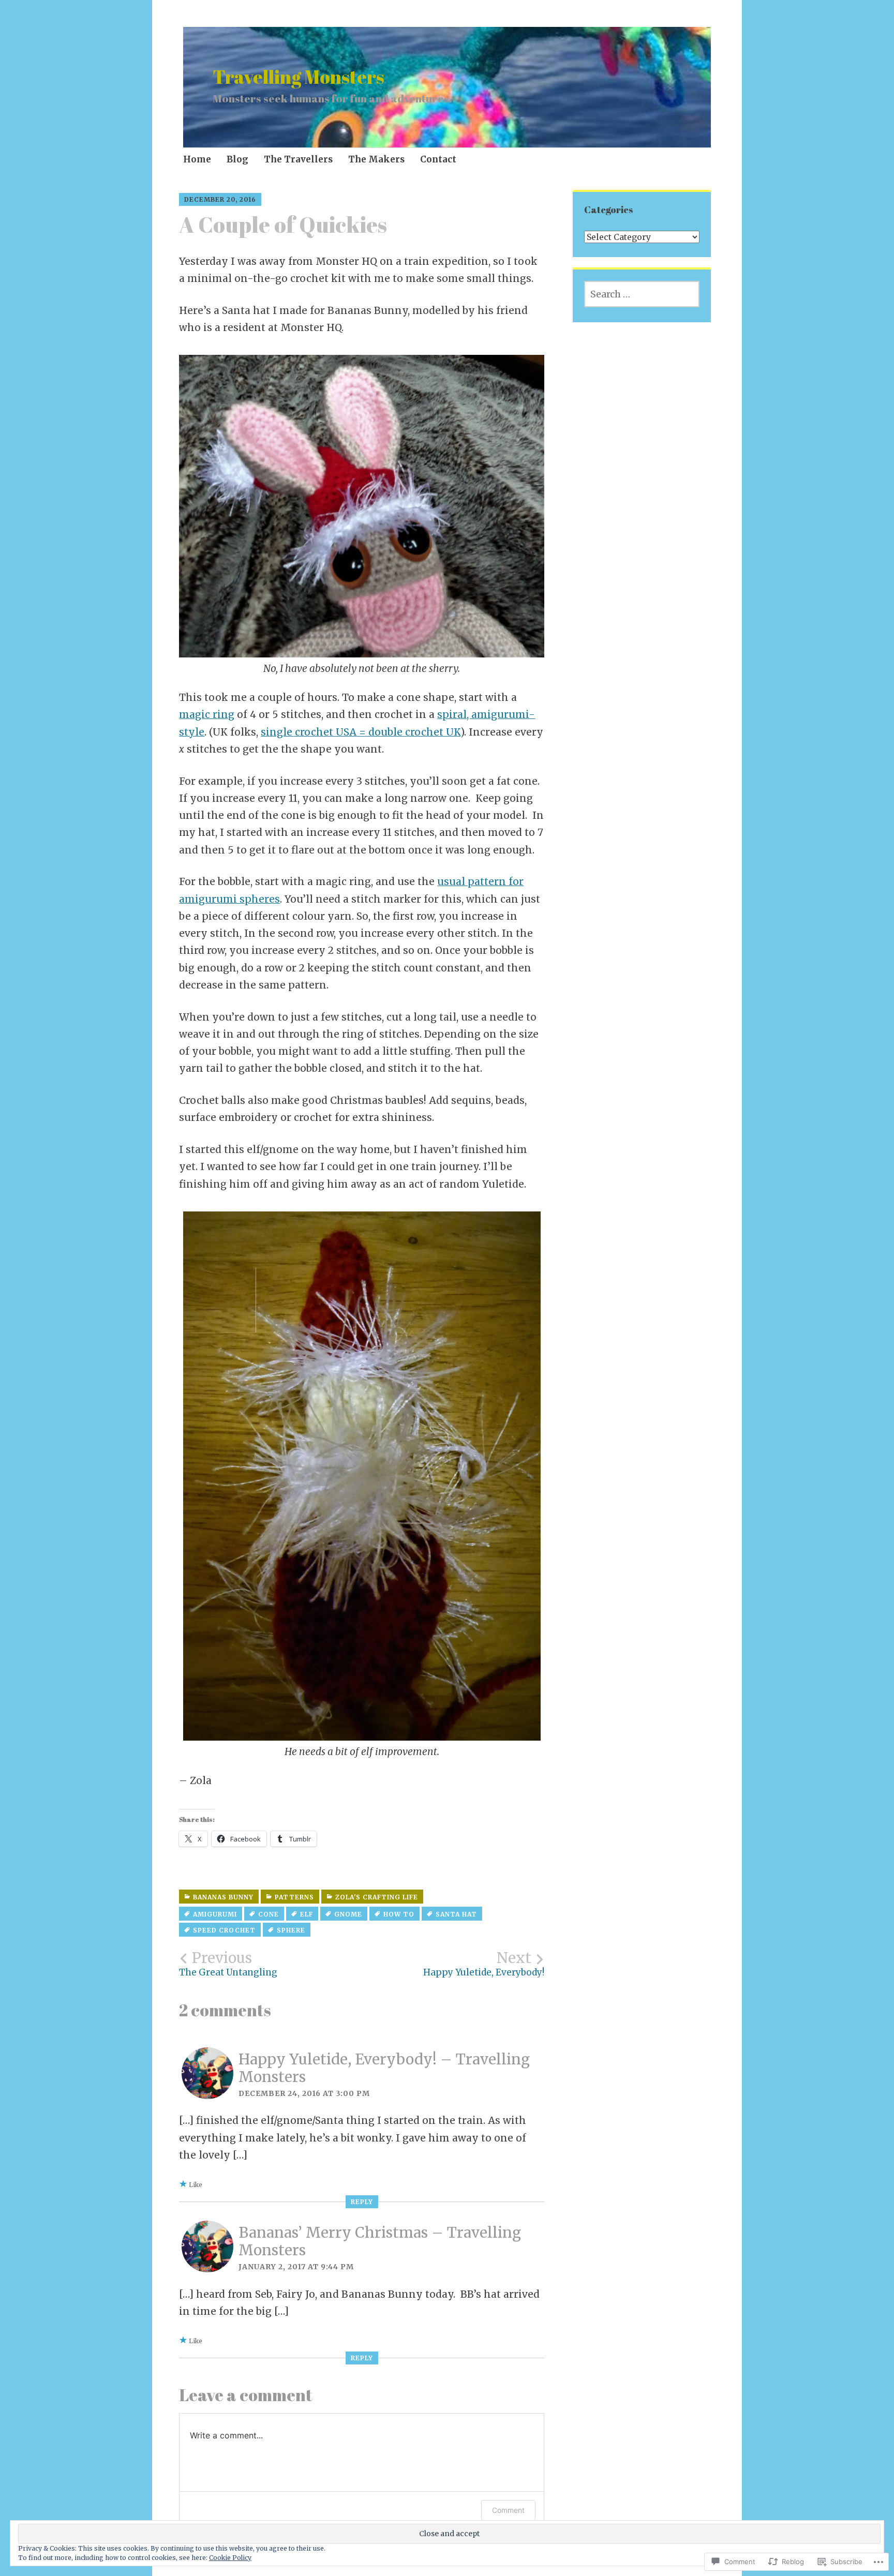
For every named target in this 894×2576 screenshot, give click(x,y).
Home (197, 159)
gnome (348, 1914)
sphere (291, 1930)
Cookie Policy (230, 2558)
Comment (508, 2510)
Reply (362, 2202)
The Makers (376, 159)
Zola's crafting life (377, 1897)
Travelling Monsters (299, 77)
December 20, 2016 (220, 199)
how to (399, 1914)
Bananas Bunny (223, 1897)
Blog (237, 159)
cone (269, 1914)
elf (307, 1914)
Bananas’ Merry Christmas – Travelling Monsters (380, 2241)
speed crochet (224, 1930)
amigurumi (215, 1914)
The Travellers (298, 159)
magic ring (207, 714)
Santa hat (456, 1914)
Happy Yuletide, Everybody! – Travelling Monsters (384, 2068)
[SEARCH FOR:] (642, 294)
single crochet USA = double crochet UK (361, 732)
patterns (294, 1897)
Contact (438, 159)
